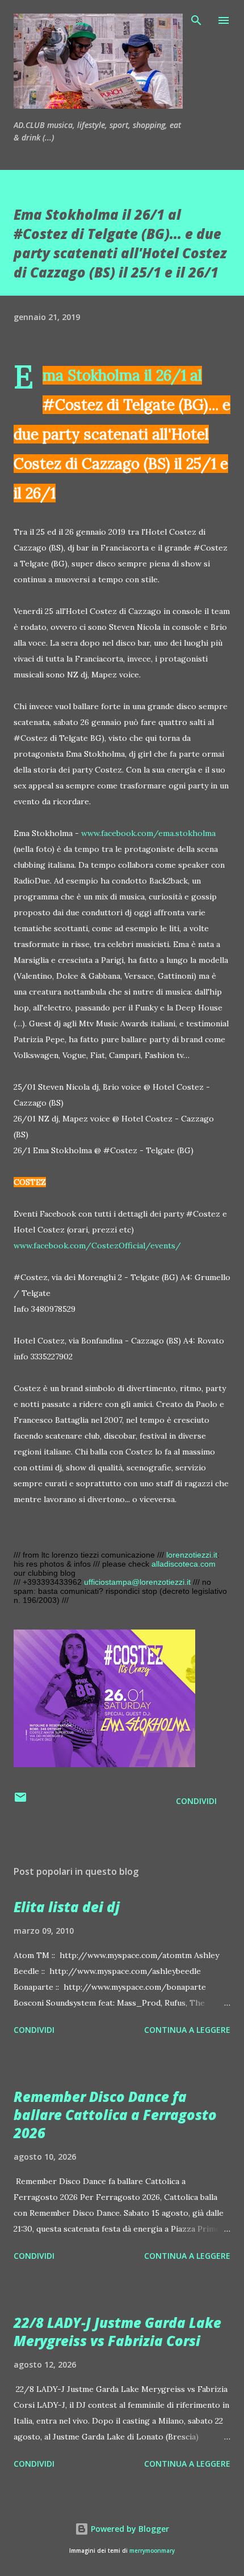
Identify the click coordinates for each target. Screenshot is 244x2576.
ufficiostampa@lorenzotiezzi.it (137, 1582)
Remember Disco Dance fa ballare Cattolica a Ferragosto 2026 (115, 2115)
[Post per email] (20, 1801)
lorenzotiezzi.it (192, 1555)
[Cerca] (196, 20)
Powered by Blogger (129, 2529)
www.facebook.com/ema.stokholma (148, 833)
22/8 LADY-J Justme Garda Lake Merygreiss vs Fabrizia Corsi (117, 2332)
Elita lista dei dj (67, 1907)
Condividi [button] (196, 1801)
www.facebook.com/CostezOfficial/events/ (97, 1246)
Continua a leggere (187, 2030)
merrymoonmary (152, 2551)
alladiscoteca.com (184, 1564)
